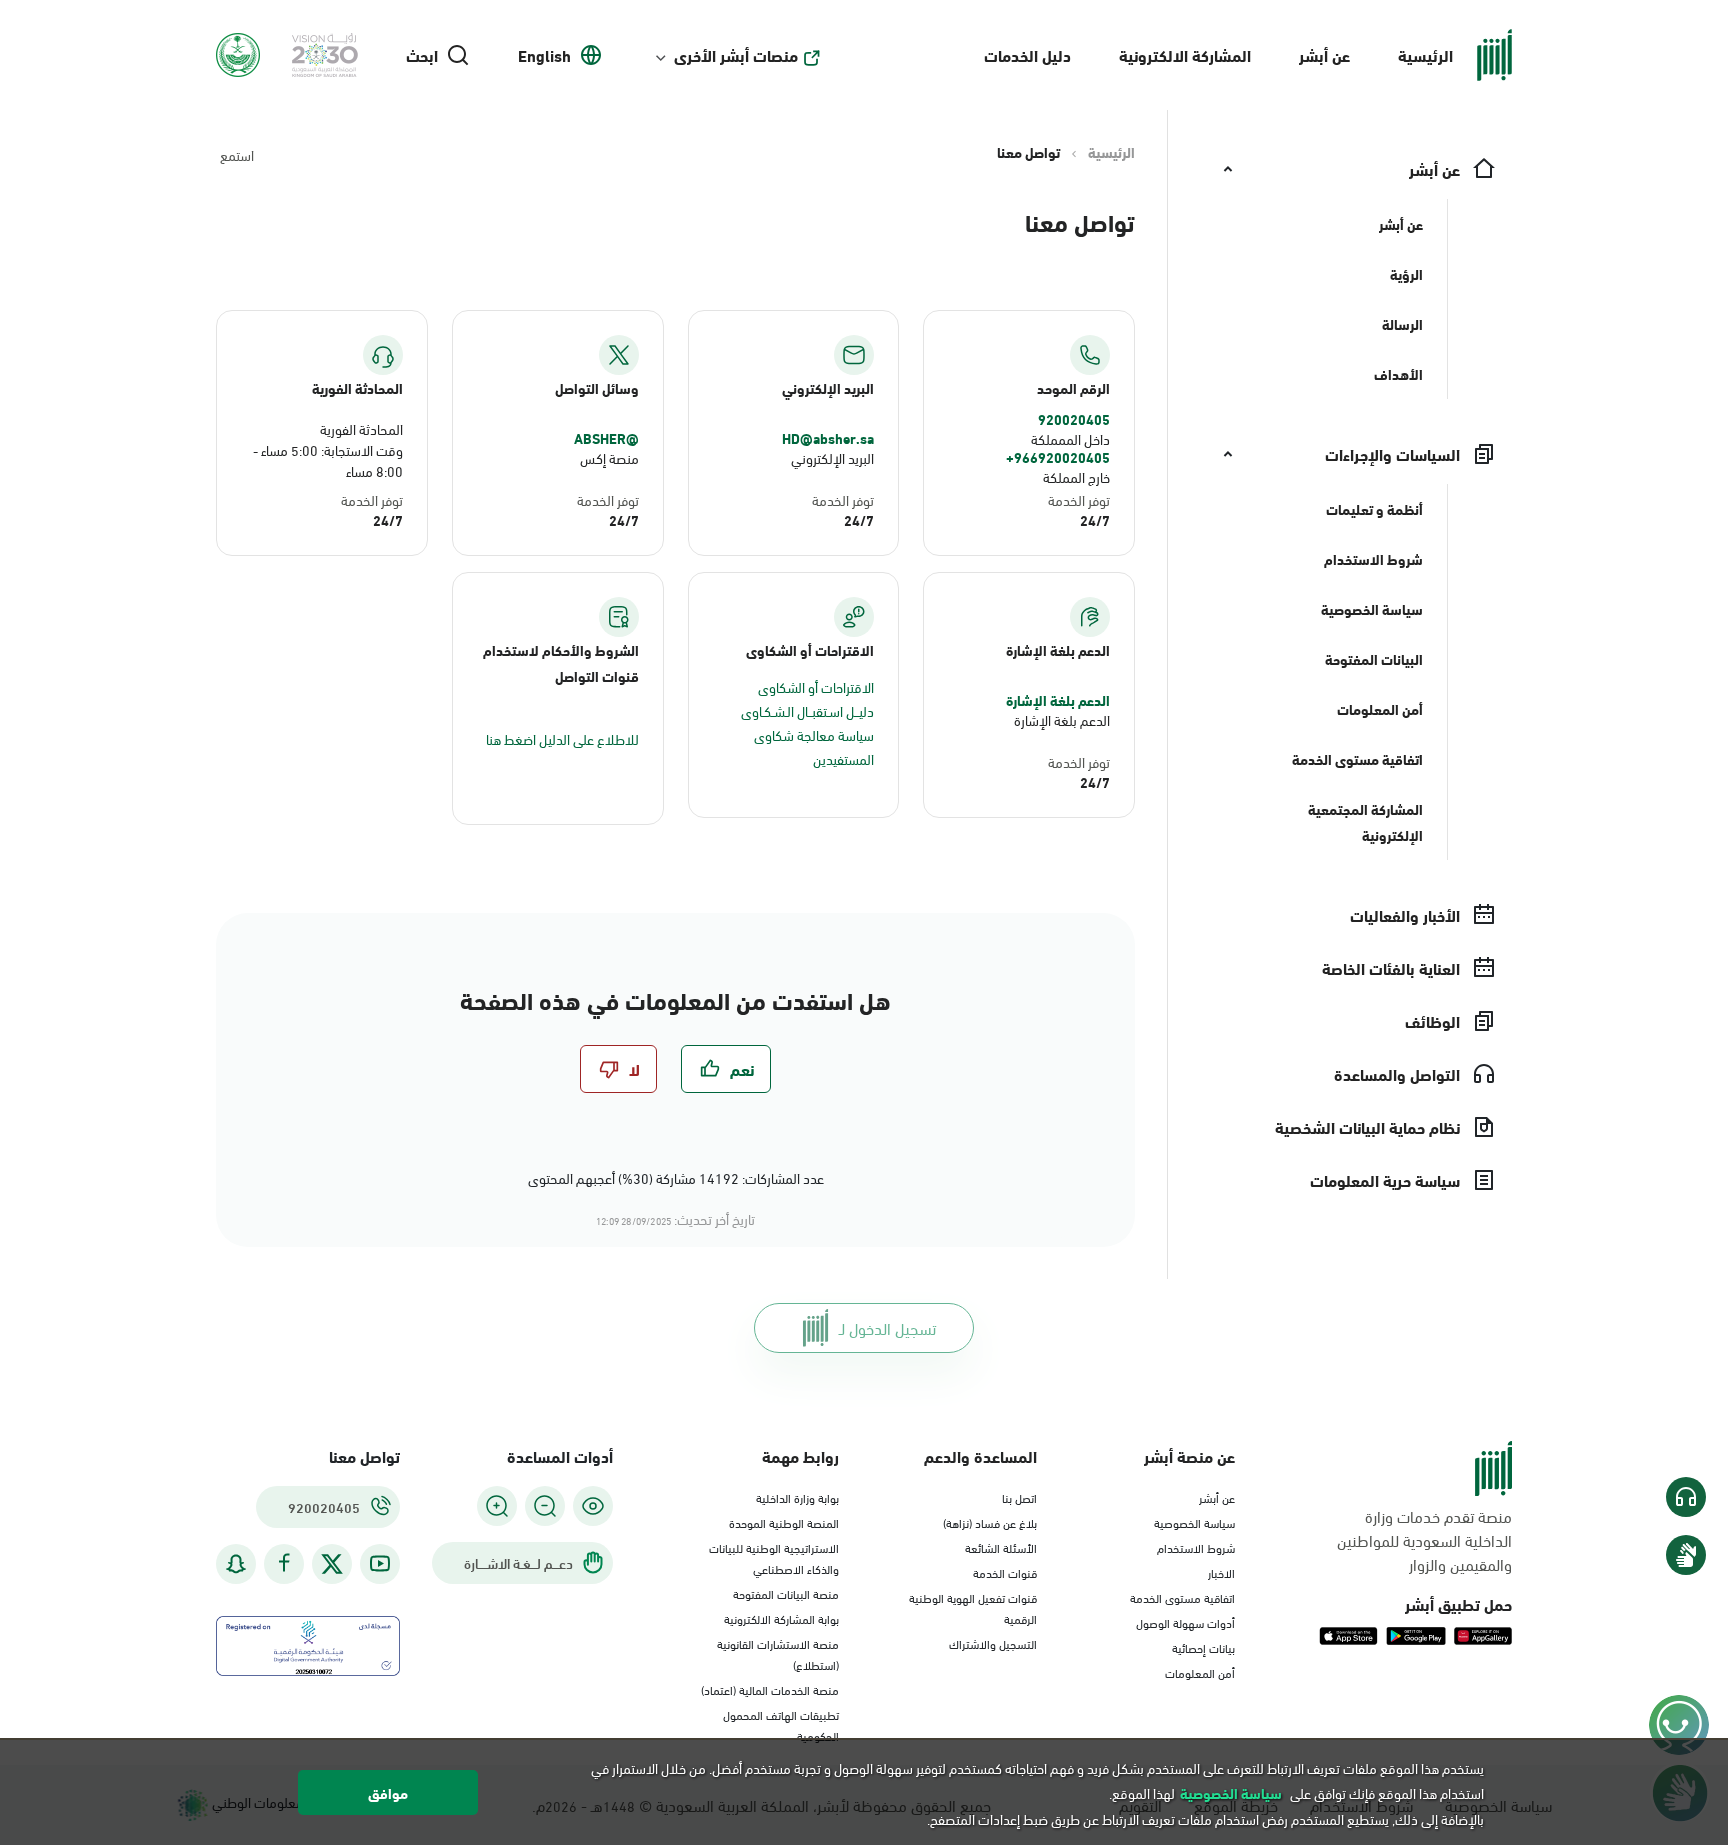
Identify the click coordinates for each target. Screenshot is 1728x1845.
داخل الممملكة (1070, 438)
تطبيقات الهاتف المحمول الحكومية (781, 1724)
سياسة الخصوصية (1194, 1522)
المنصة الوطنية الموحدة (784, 1522)
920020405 (1074, 419)
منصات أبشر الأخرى (736, 55)
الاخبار (1221, 1572)
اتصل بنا (1019, 1497)
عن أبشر (1324, 54)
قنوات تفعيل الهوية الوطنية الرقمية (973, 1607)
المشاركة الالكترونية (1185, 54)
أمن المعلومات (1200, 1672)
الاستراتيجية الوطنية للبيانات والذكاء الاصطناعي (774, 1557)
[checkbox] (726, 1069)
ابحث (422, 55)
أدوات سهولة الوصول (1185, 1622)
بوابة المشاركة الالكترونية (781, 1618)
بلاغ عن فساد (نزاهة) (990, 1522)
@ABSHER (606, 438)
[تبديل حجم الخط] (545, 1506)
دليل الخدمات (1027, 54)
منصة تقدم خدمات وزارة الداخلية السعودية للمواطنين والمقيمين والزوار (1424, 1540)
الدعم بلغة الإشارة (1058, 700)
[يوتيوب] (380, 1563)
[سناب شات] (236, 1563)
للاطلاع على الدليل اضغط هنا (562, 738)
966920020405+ (1058, 457)
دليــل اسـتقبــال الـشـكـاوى (807, 710)
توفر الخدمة (1079, 499)
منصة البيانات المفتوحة (786, 1593)
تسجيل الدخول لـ (887, 1327)
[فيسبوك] (284, 1563)
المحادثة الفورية (361, 428)
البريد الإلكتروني (832, 457)
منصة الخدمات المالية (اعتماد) (770, 1689)
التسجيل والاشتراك (993, 1643)
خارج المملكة (1076, 476)
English (544, 55)
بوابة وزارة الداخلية (797, 1497)
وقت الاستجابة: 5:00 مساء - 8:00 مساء (328, 460)
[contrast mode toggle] (593, 1506)
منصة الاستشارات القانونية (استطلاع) (778, 1653)
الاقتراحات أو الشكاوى (816, 686)
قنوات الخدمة (1005, 1572)
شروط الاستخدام (1196, 1547)
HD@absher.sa (828, 438)
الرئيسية (1425, 54)
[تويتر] (332, 1564)
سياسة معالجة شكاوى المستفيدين (814, 746)
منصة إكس (609, 457)
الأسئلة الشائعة (1001, 1547)
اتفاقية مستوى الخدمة (1182, 1597)
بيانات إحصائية (1203, 1647)
